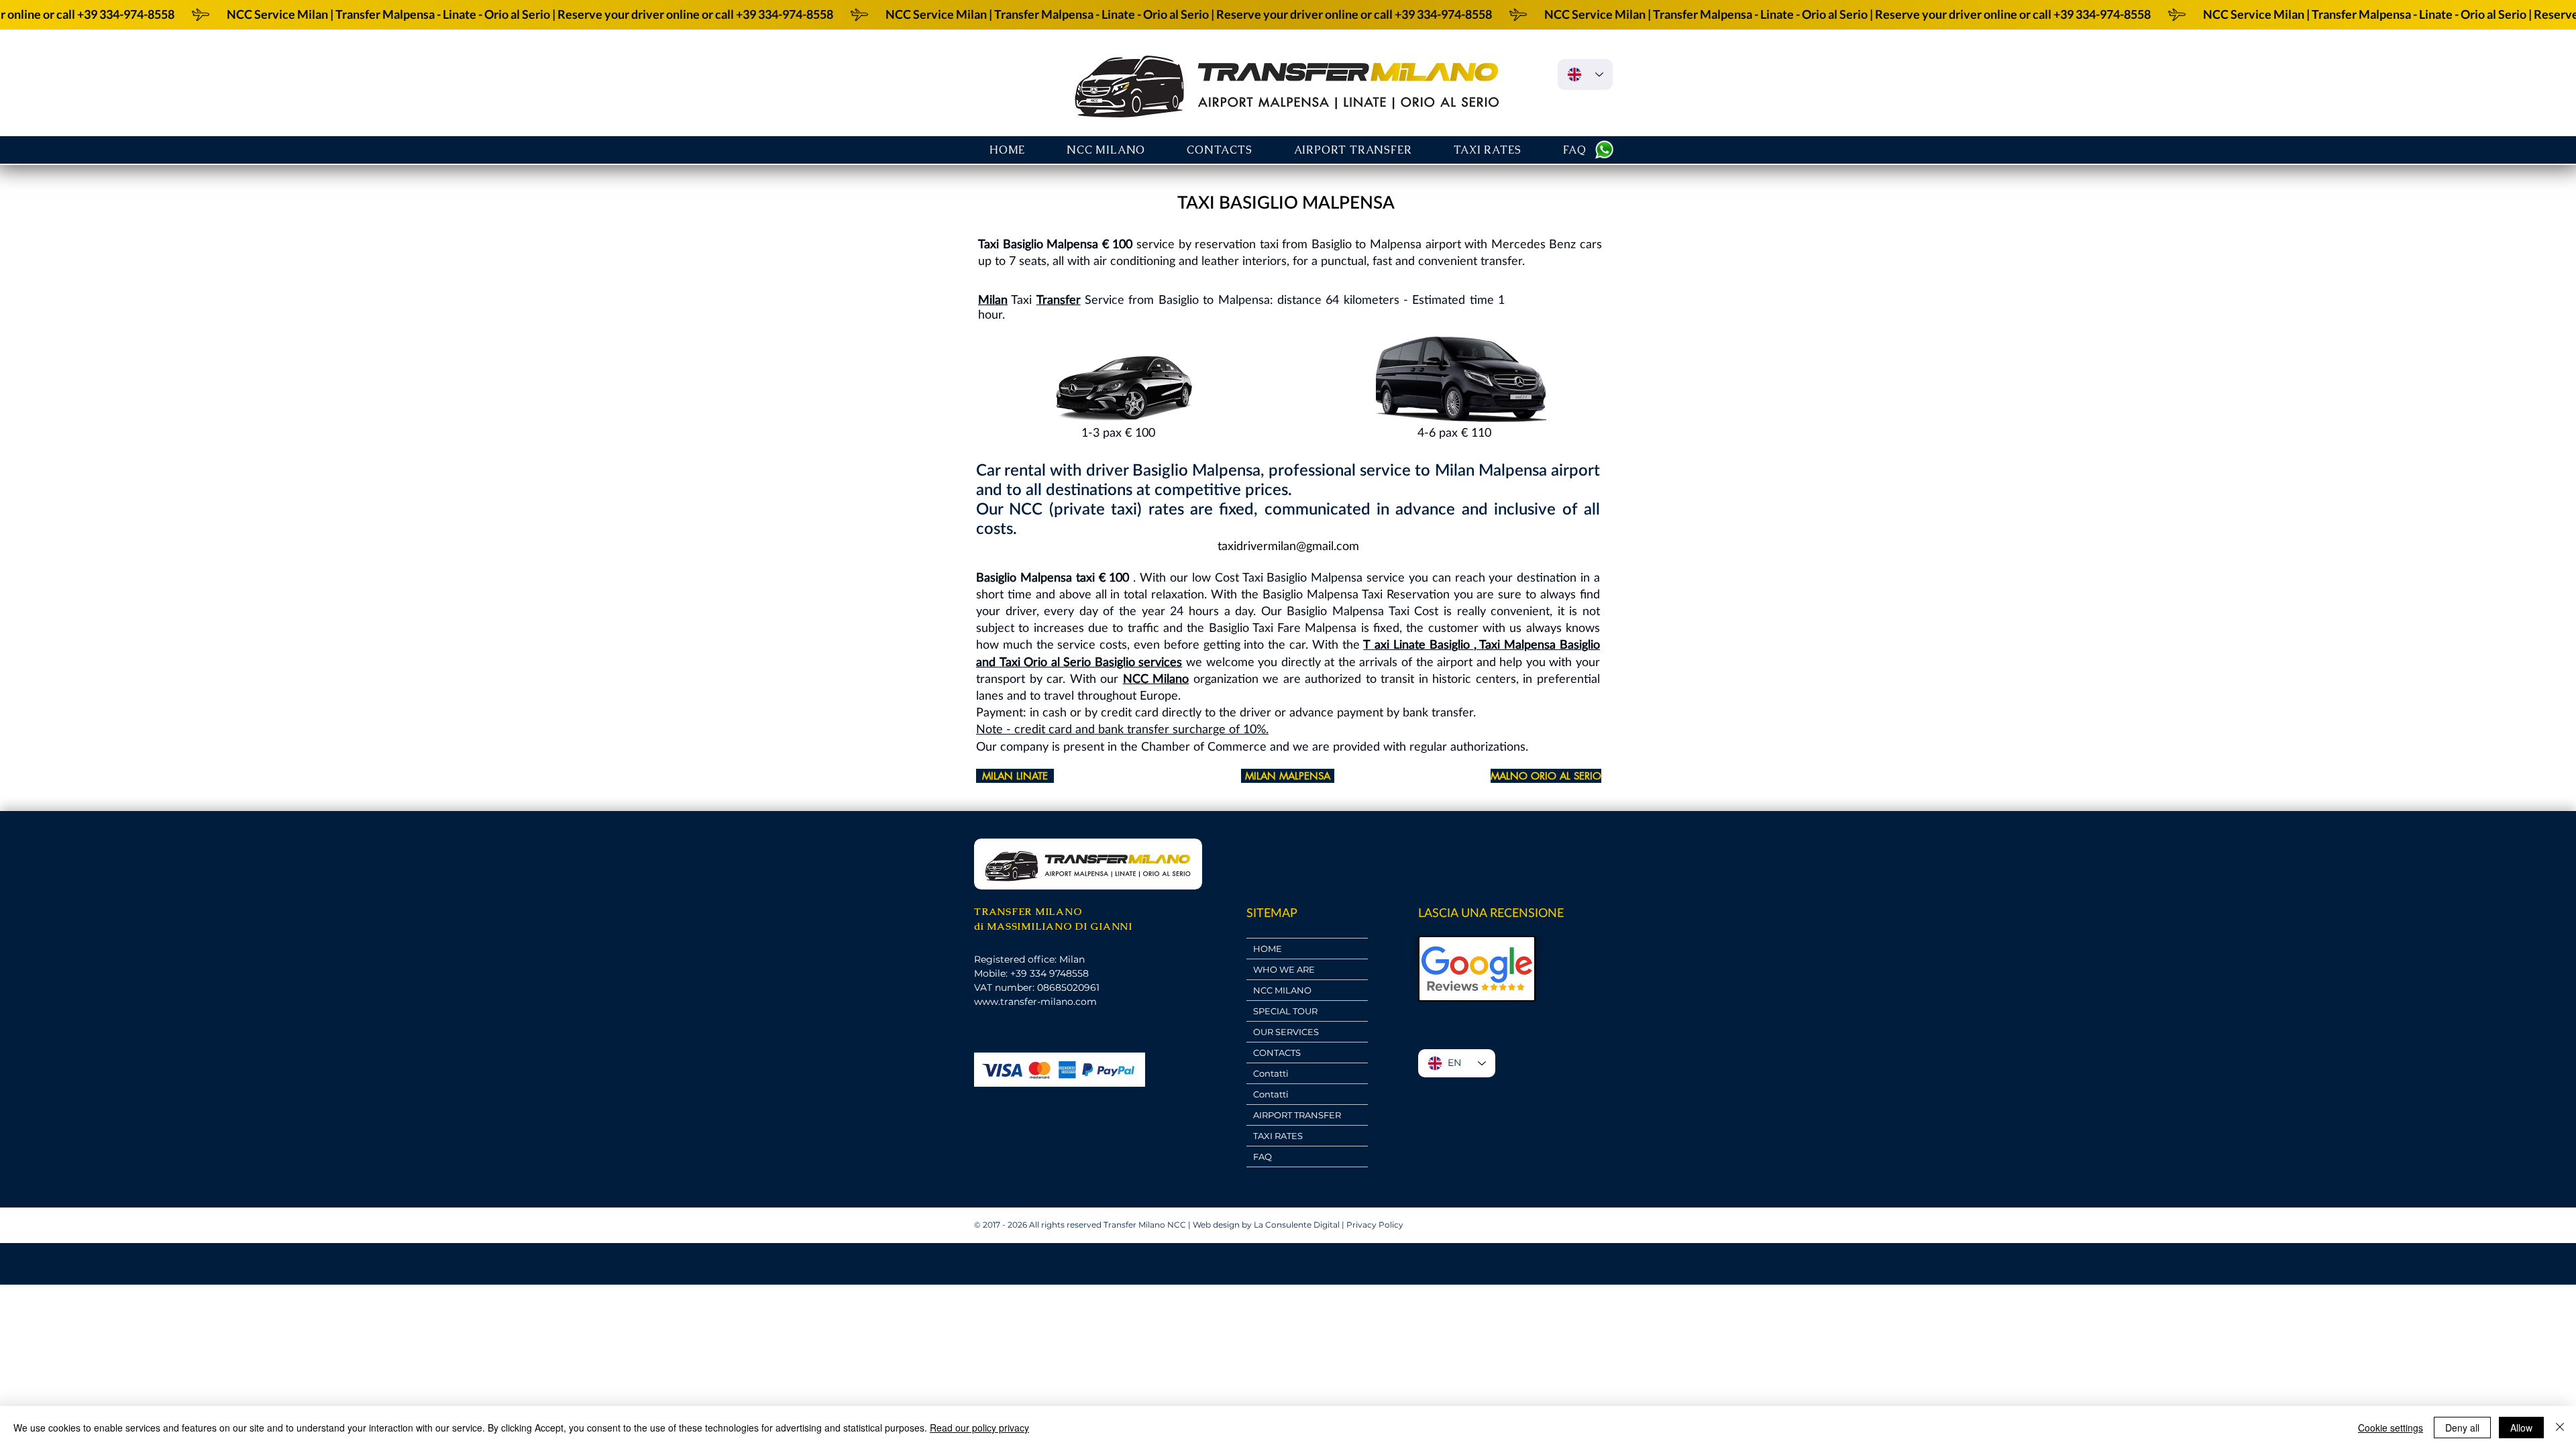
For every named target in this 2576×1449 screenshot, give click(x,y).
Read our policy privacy (979, 1428)
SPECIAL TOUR (1285, 1011)
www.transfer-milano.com (1035, 1002)
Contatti (1271, 1073)
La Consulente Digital (1297, 1225)
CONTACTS (1277, 1053)
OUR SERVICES (1286, 1032)
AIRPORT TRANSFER (1297, 1115)
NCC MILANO (1282, 990)
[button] (1353, 150)
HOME (1268, 949)
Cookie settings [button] (2391, 1428)
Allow (2521, 1428)
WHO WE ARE (1284, 969)
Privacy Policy (1375, 1225)
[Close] (2560, 1428)
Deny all (2462, 1428)
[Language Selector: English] (1585, 74)
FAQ (1263, 1157)
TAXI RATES (1278, 1136)
